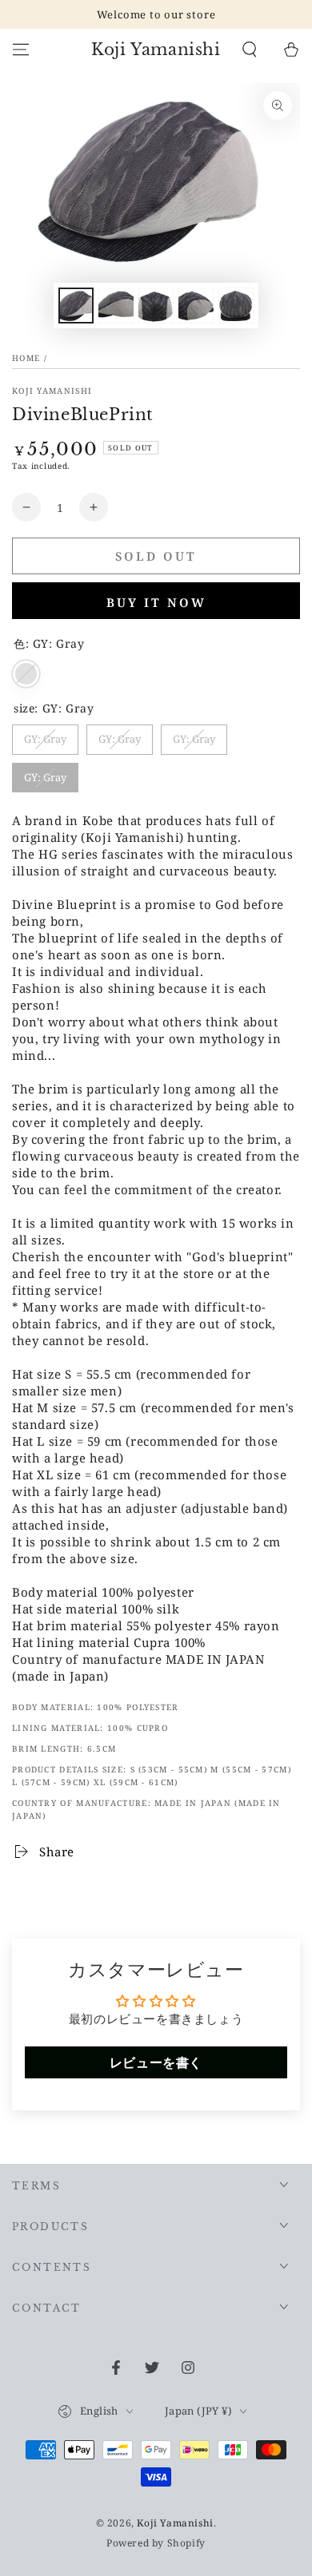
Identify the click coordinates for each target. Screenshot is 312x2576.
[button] (250, 50)
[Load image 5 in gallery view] (236, 306)
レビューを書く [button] (156, 2062)
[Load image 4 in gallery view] (196, 306)
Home (26, 358)
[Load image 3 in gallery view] (156, 306)
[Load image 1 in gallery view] (76, 306)
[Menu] (21, 50)
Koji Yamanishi (52, 391)
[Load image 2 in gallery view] (116, 306)
